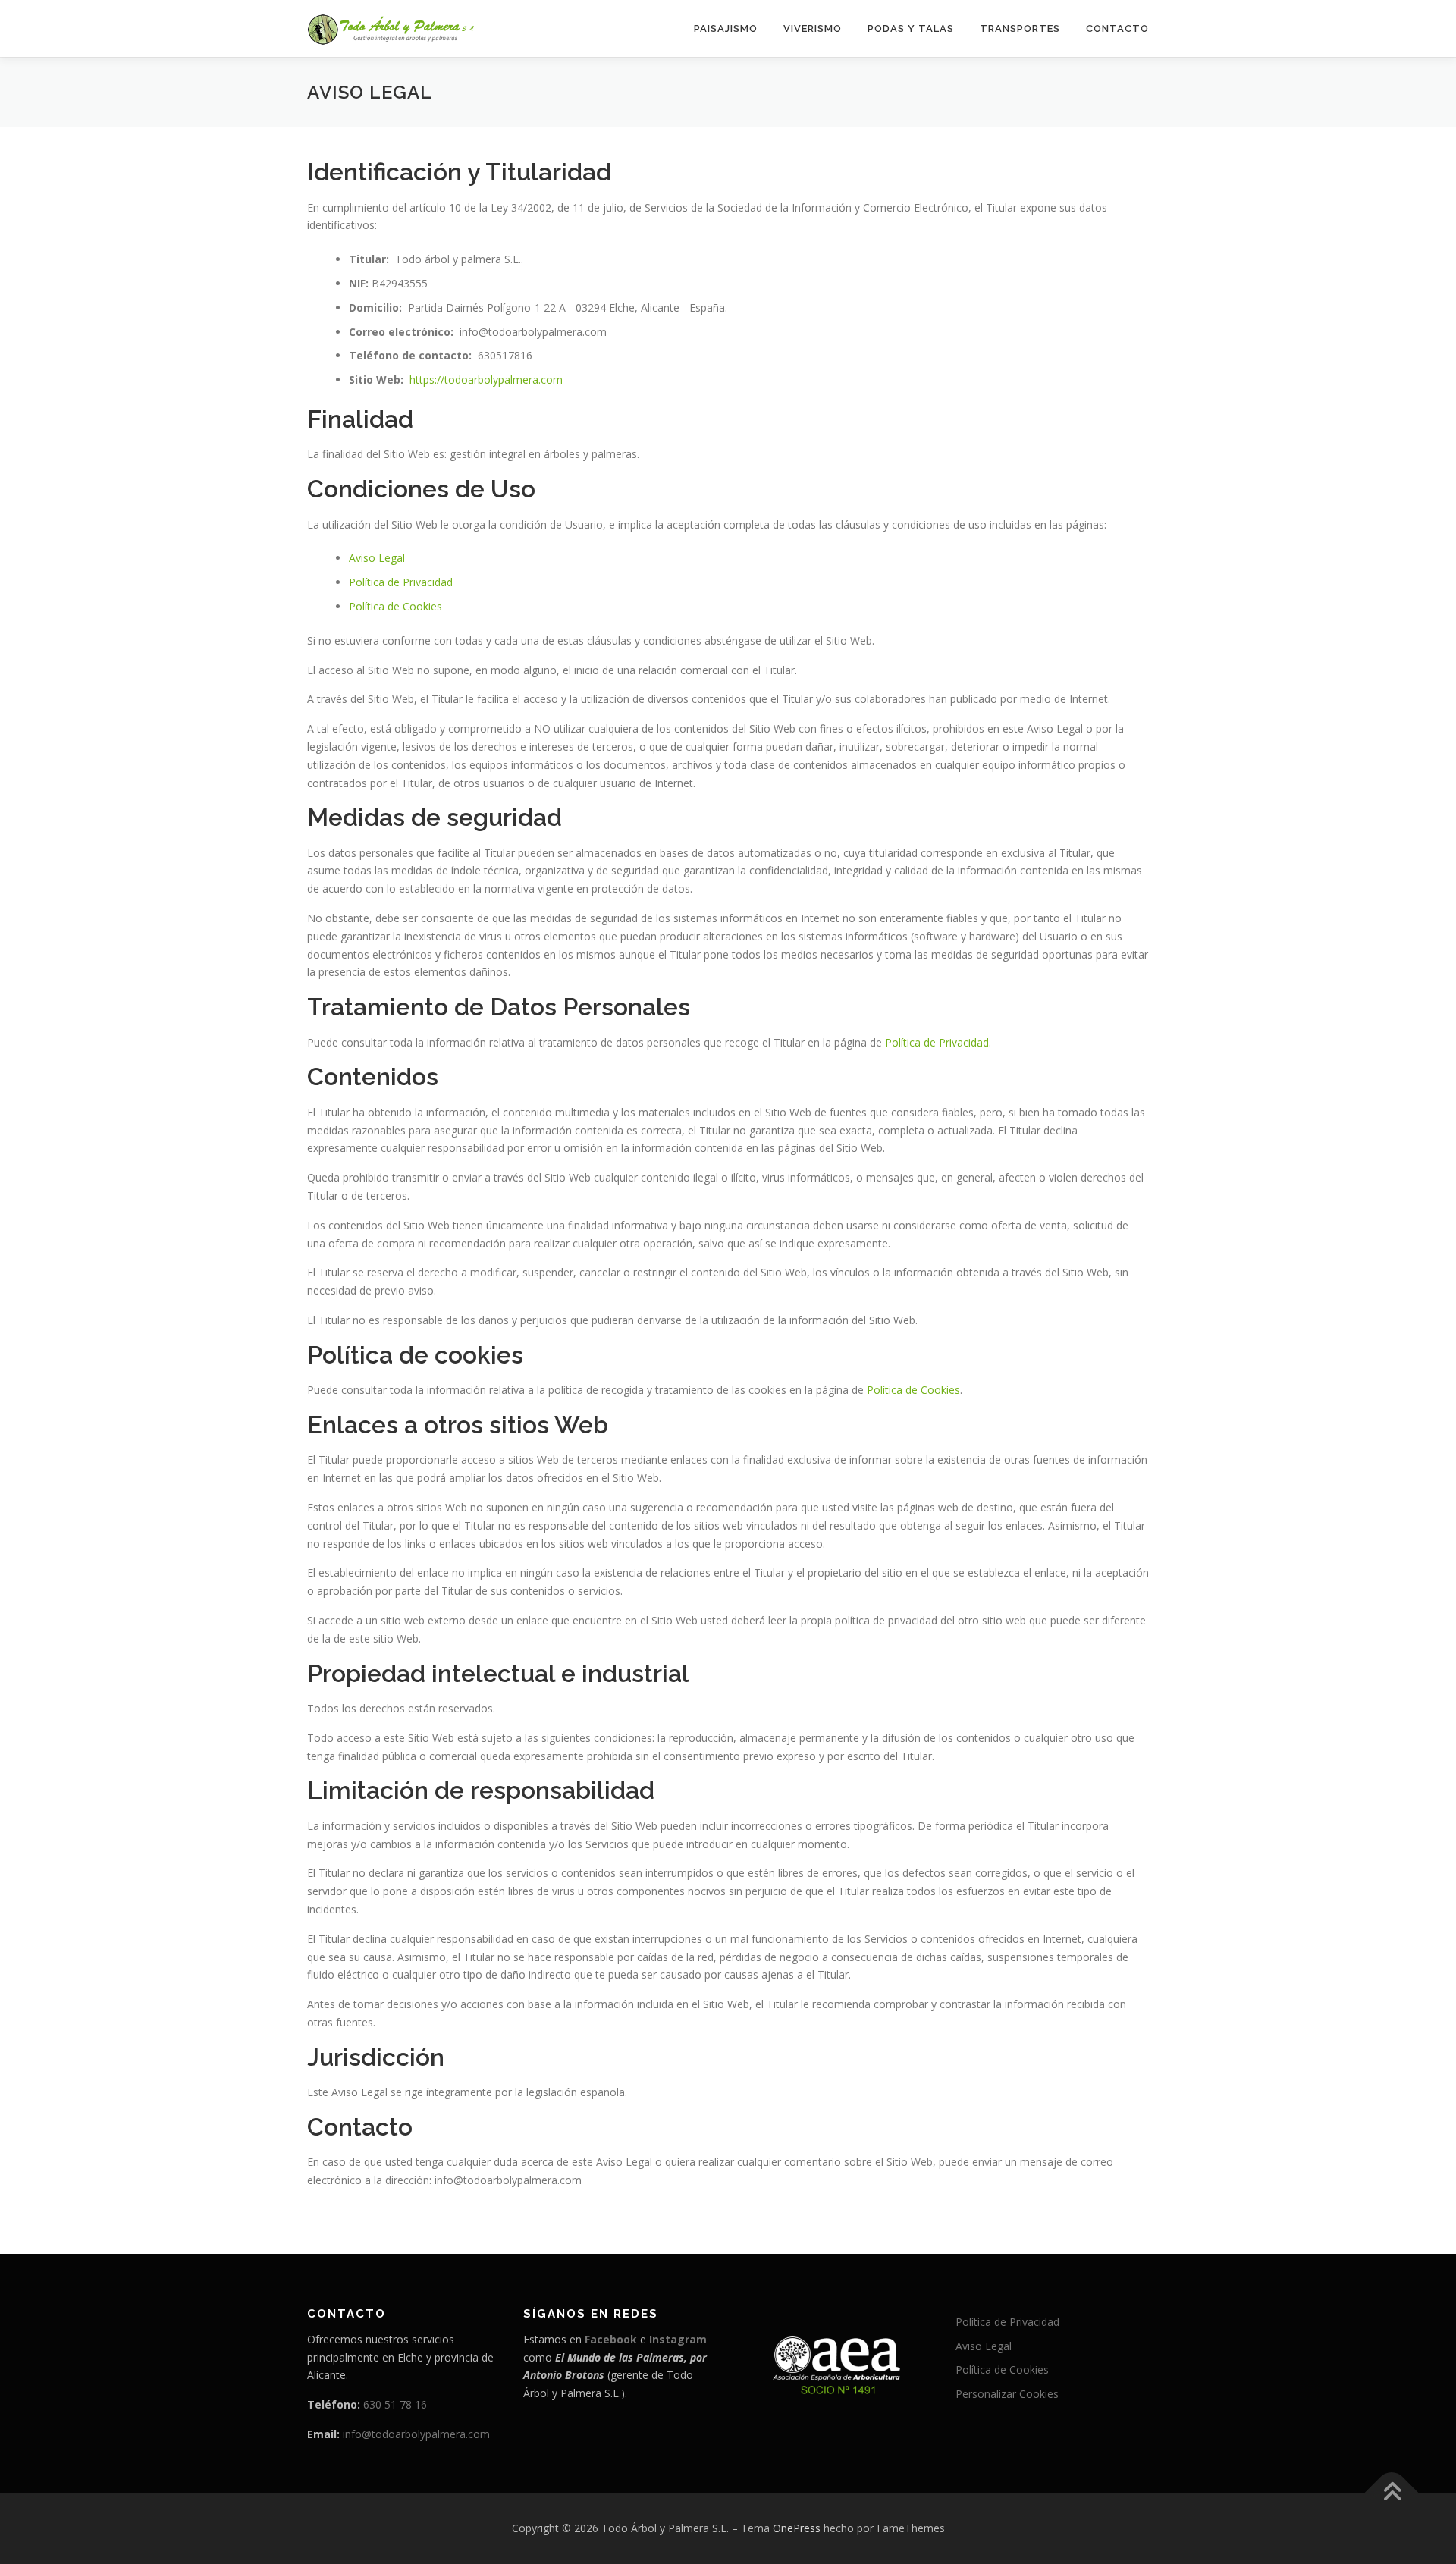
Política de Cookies (395, 606)
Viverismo (813, 28)
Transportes (1020, 28)
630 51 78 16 (395, 2404)
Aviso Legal (377, 558)
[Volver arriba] (1392, 2493)
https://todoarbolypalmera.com (486, 380)
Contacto (1117, 28)
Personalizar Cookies (1007, 2394)
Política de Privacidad (401, 582)
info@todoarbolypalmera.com (416, 2434)
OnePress (797, 2528)
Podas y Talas (911, 28)
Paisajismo (726, 28)
